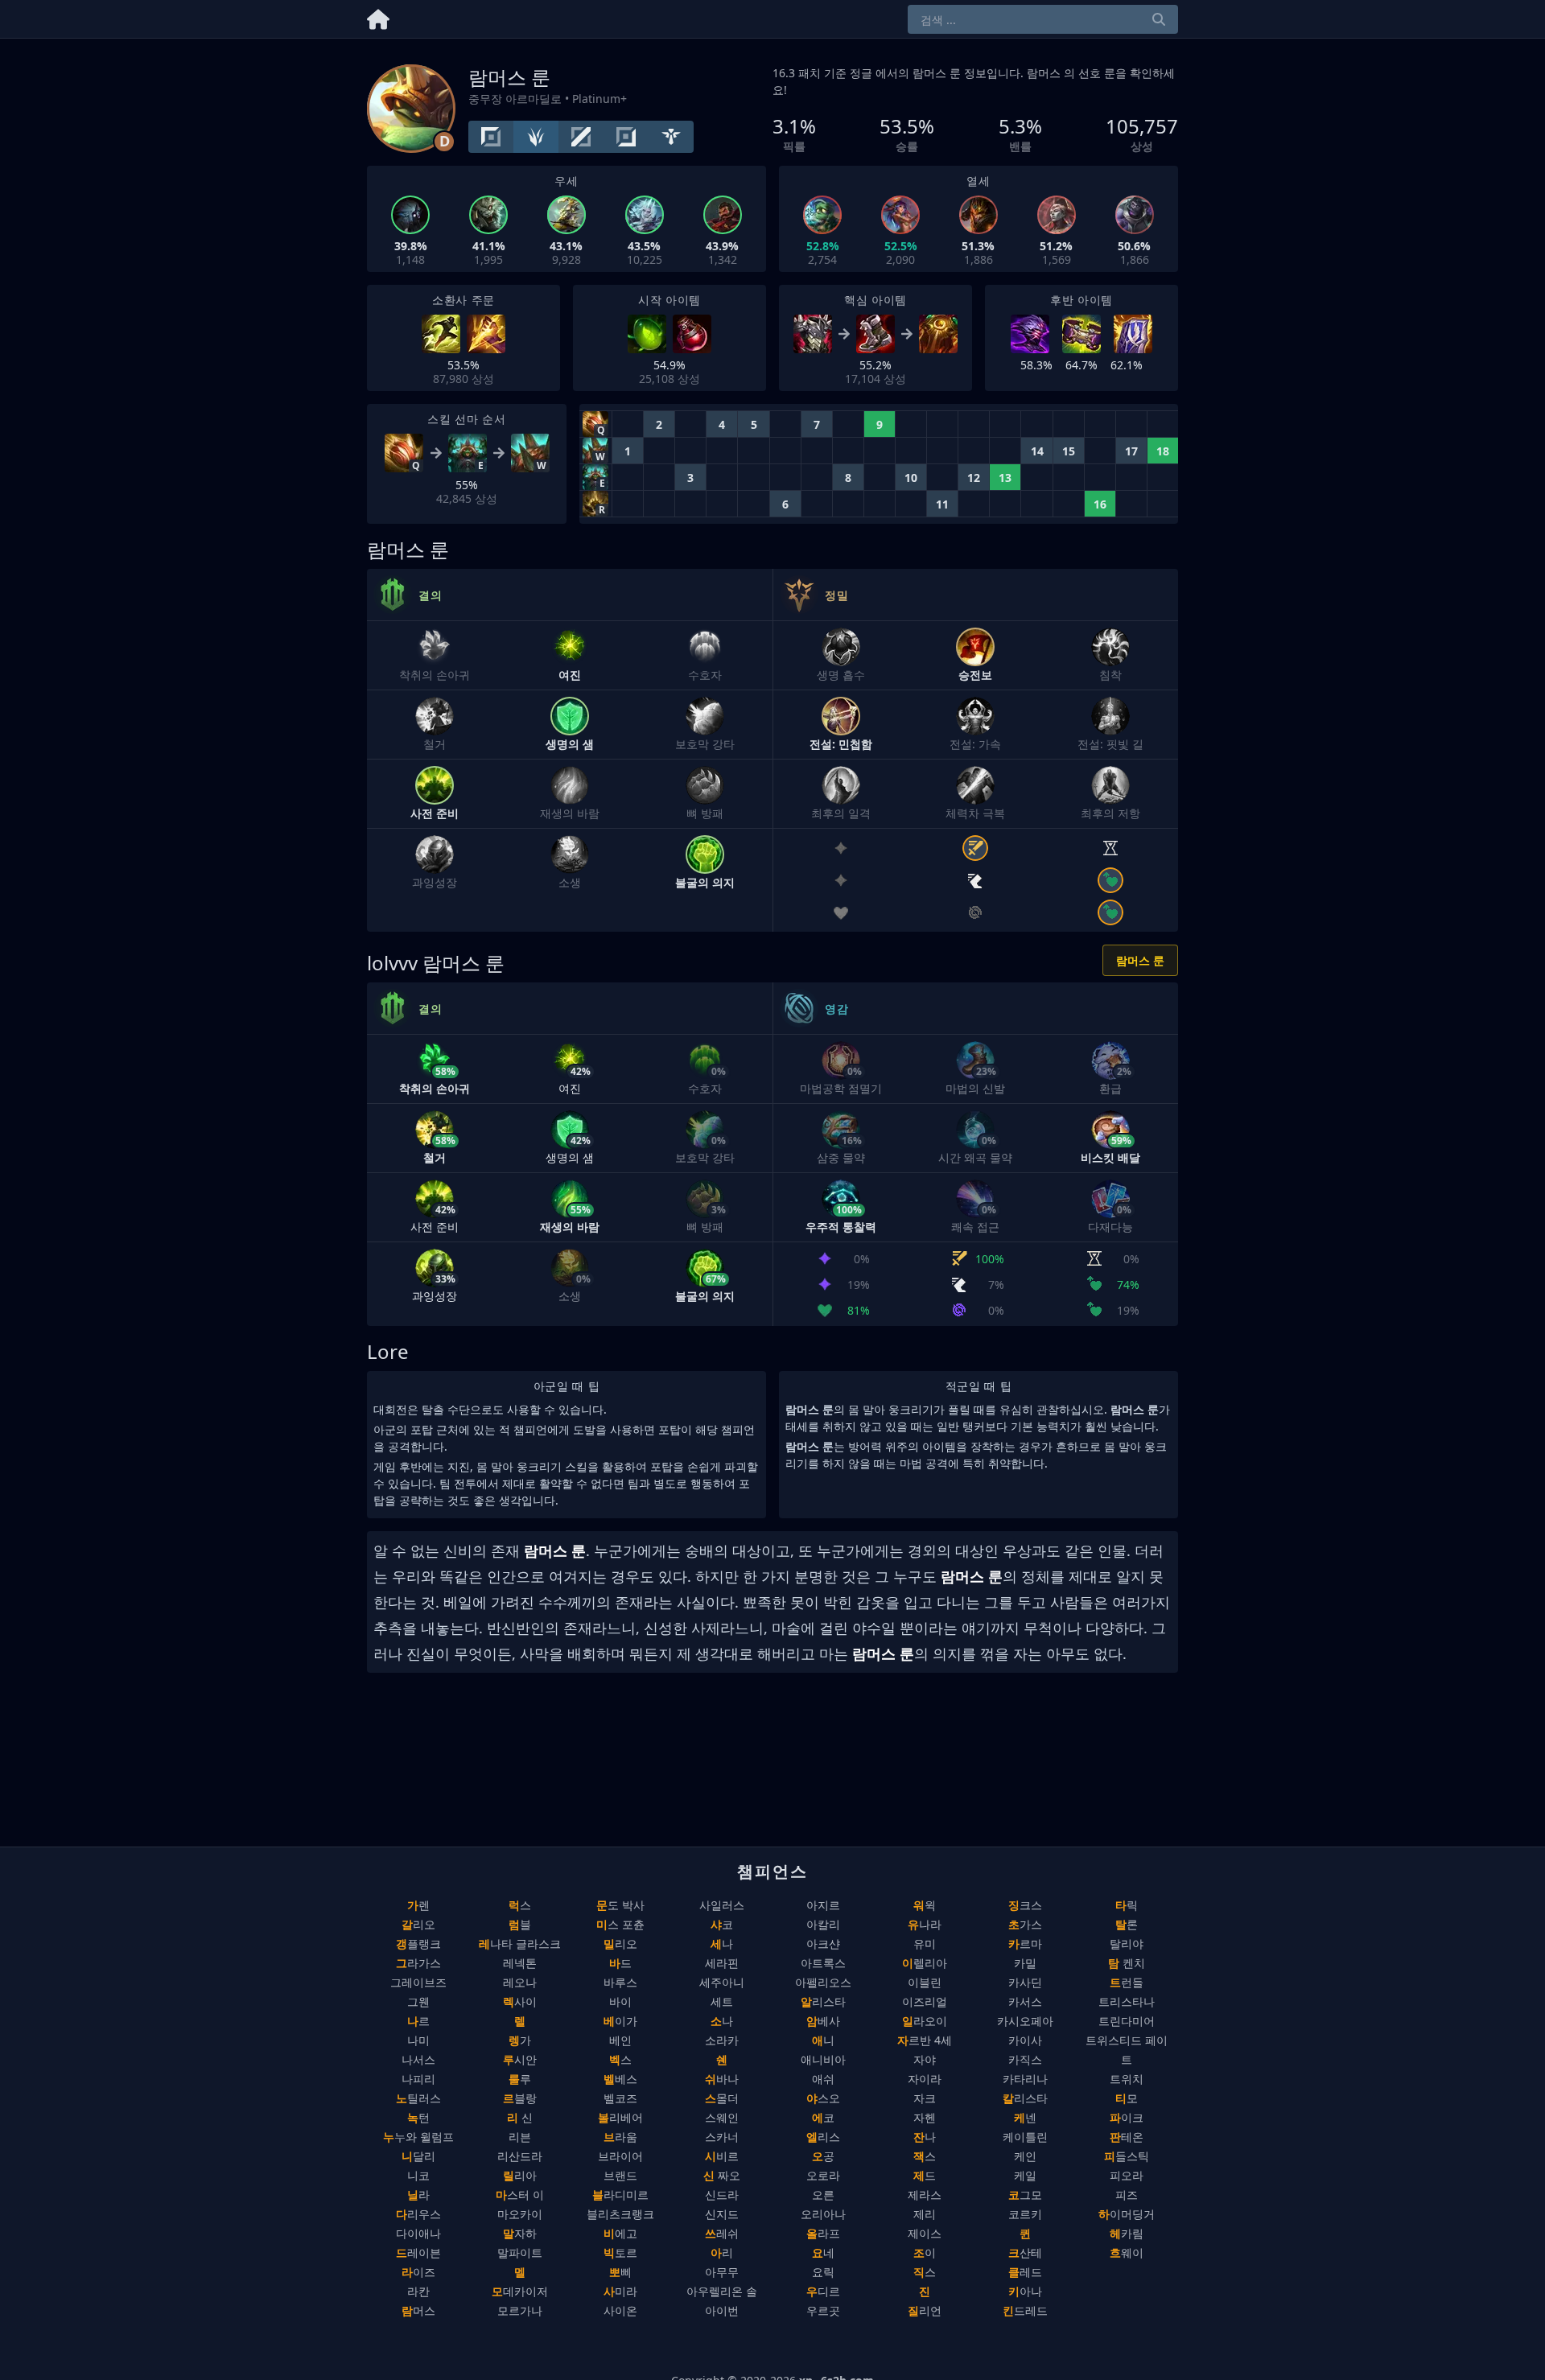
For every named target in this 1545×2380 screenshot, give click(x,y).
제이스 (925, 2233)
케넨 (1025, 2117)
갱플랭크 (418, 1944)
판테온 (1127, 2137)
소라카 (722, 2040)
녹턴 (418, 2117)
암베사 (823, 2021)
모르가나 (520, 2310)
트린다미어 (1127, 2021)
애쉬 (823, 2079)
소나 (722, 2021)
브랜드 (620, 2175)
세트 (722, 2001)
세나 (722, 1944)
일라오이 (925, 2021)
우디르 (823, 2291)
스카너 (722, 2137)
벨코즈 (620, 2098)
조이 (925, 2252)
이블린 (925, 1982)
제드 (925, 2175)
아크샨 (823, 1944)
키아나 (1025, 2291)
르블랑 (520, 2098)
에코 (823, 2117)
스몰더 (722, 2098)
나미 (418, 2040)
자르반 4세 (925, 2040)
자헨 (925, 2117)
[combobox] (1043, 19)
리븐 (520, 2137)
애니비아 (823, 2059)
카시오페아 (1025, 2021)
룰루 (520, 2079)
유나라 (925, 1924)
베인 (620, 2040)
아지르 (823, 1905)
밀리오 (620, 1944)
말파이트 (520, 2252)
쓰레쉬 (722, 2233)
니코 (418, 2175)
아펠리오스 (823, 1982)
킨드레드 (1025, 2310)
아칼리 (823, 1924)
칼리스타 (1025, 2098)
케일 (1025, 2175)
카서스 (1025, 2001)
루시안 (520, 2059)
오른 (823, 2195)
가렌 (418, 1905)
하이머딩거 (1127, 2214)
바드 (620, 1963)
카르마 (1025, 1944)
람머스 (418, 2310)
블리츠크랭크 (620, 2214)
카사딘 (1025, 1982)
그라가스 (418, 1963)
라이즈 (418, 2272)
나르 (418, 2021)
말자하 (520, 2233)
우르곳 (823, 2310)
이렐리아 (925, 1963)
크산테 (1025, 2252)
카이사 (1025, 2040)
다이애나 (418, 2233)
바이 (620, 2001)
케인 (1025, 2156)
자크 (925, 2098)
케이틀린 (1025, 2137)
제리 (925, 2214)
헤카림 (1127, 2233)
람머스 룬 (1140, 960)
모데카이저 (520, 2291)
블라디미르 (620, 2195)
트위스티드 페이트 (1127, 2050)
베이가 (620, 2021)
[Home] (378, 16)
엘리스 (823, 2137)
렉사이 (520, 2001)
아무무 (722, 2272)
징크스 (1025, 1905)
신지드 (722, 2214)
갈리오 (418, 1924)
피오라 (1127, 2175)
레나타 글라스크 (520, 1944)
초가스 (1025, 1924)
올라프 (823, 2233)
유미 (925, 1944)
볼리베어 (620, 2117)
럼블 (520, 1924)
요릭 (823, 2272)
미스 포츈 (620, 1924)
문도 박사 (620, 1905)
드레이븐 (418, 2252)
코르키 (1025, 2214)
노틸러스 (418, 2098)
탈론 (1127, 1924)
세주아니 (722, 1982)
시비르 (722, 2156)
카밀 (1025, 1963)
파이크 (1127, 2117)
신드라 (722, 2195)
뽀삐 (620, 2272)
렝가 (520, 2040)
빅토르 (620, 2252)
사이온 (620, 2310)
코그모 (1025, 2195)
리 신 (520, 2117)
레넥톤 (520, 1963)
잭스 (925, 2156)
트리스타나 (1127, 2001)
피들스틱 (1127, 2156)
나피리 (418, 2079)
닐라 (418, 2195)
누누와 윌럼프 (418, 2137)
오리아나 (823, 2214)
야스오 (823, 2098)
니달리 (418, 2156)
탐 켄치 (1127, 1963)
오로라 (823, 2175)
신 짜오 (722, 2175)
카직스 (1025, 2059)
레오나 (520, 1982)
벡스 (620, 2059)
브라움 (620, 2137)
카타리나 (1025, 2079)
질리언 (925, 2310)
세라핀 (722, 1963)
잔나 (925, 2137)
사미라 (620, 2291)
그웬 (418, 2001)
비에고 (620, 2233)
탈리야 (1127, 1944)
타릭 (1127, 1905)
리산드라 (520, 2156)
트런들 (1127, 1982)
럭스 (520, 1905)
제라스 (925, 2195)
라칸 (418, 2291)
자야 (925, 2059)
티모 (1127, 2098)
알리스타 (823, 2001)
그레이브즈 (418, 1982)
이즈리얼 (925, 2001)
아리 (722, 2252)
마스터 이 (520, 2195)
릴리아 (520, 2175)
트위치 (1127, 2079)
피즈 (1127, 2195)
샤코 (722, 1924)
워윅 (925, 1905)
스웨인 (722, 2117)
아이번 (722, 2310)
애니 (823, 2040)
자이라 (925, 2079)
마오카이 (520, 2214)
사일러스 (722, 1905)
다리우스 (418, 2214)
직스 (925, 2272)
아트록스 (823, 1963)
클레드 (1025, 2272)
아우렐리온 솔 (722, 2291)
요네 (823, 2252)
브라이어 (620, 2156)
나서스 (418, 2059)
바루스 (620, 1982)
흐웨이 (1127, 2252)
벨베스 (620, 2079)
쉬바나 (722, 2079)
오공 (823, 2156)
